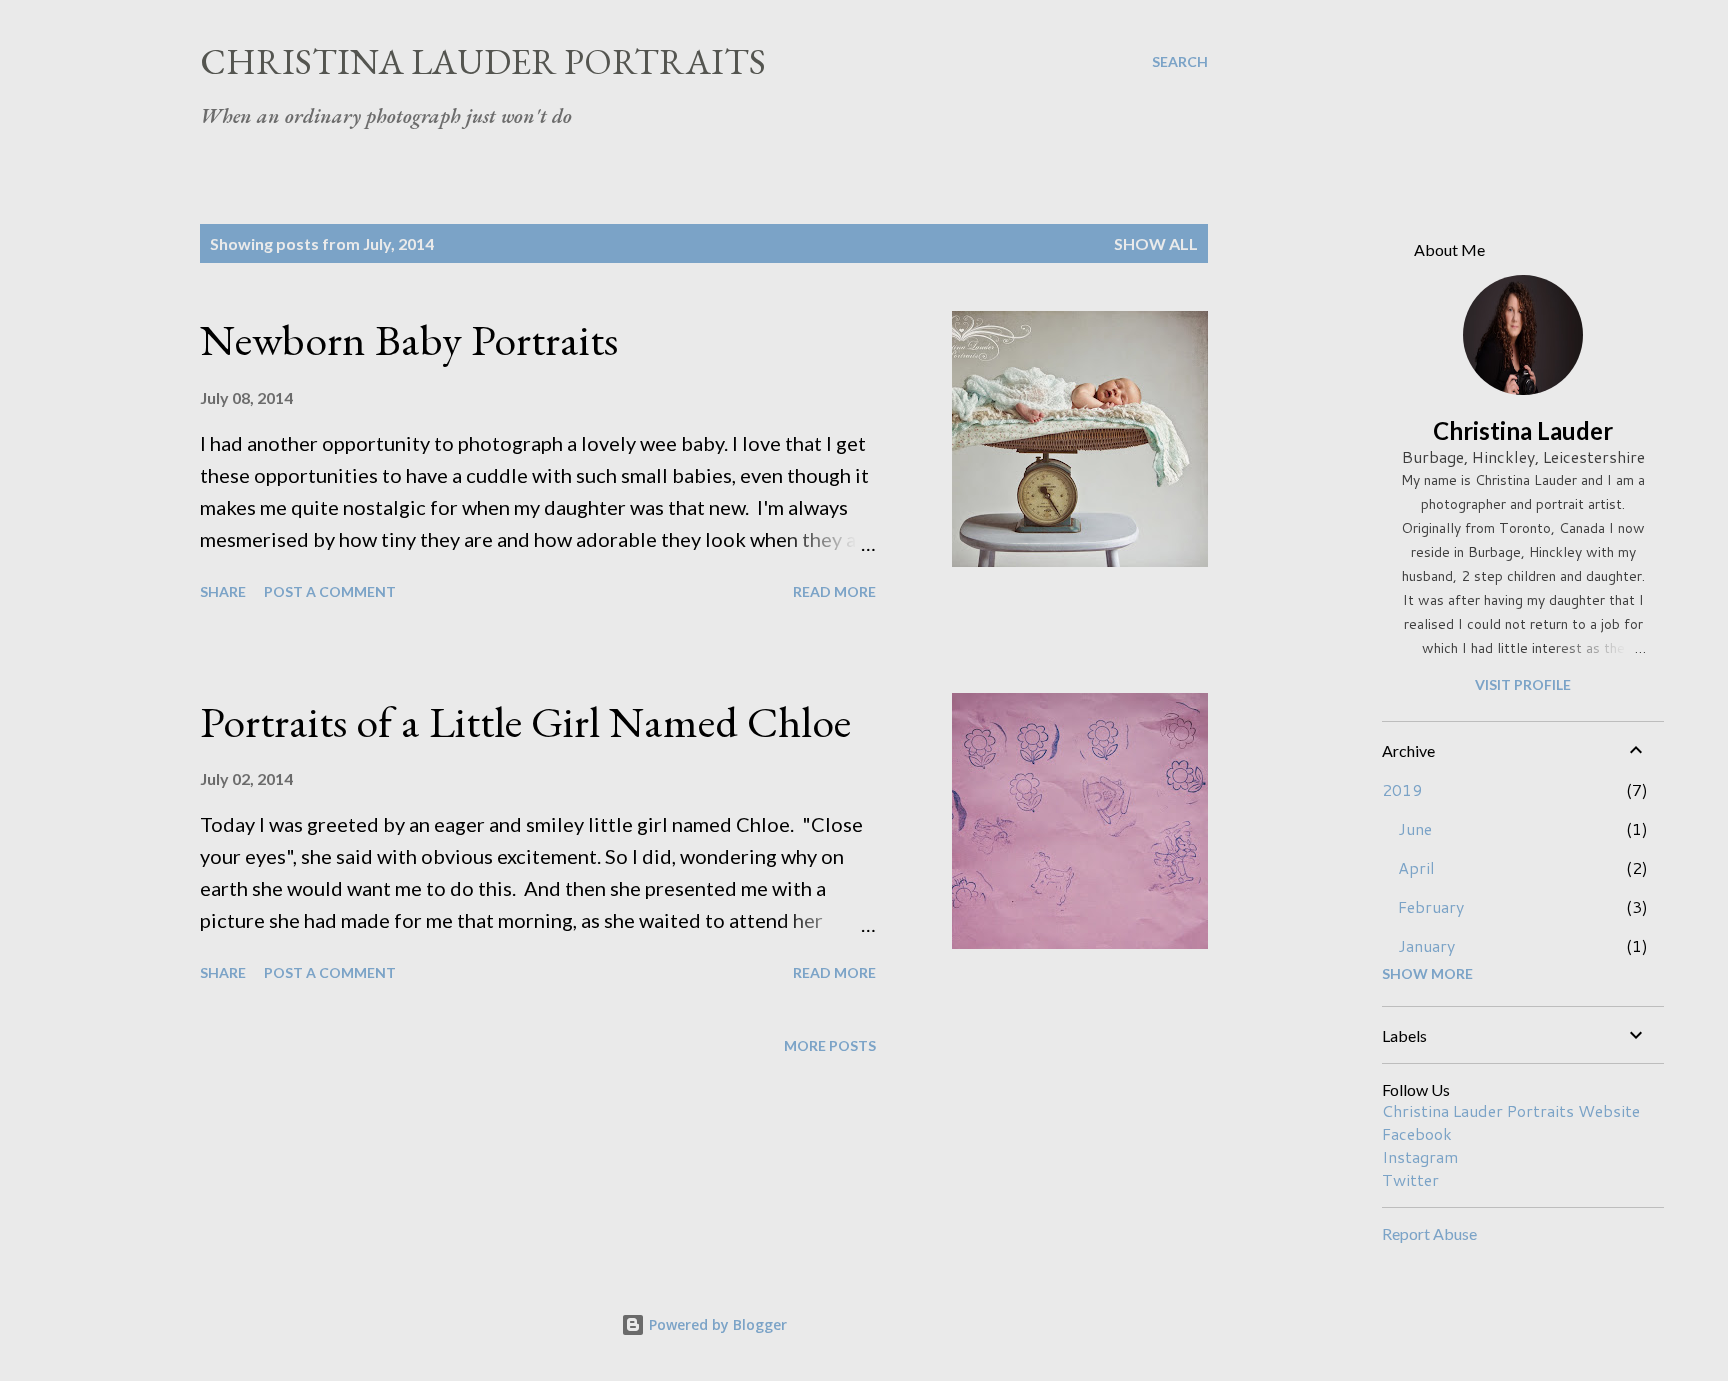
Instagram (1420, 1156)
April (1416, 867)
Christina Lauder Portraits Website (1511, 1110)
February (1431, 906)
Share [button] (223, 591)
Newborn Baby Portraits (409, 339)
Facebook (1417, 1133)
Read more (834, 591)
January (1426, 945)
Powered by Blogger (716, 1324)
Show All (1156, 243)
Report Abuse (1429, 1233)
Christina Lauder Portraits (483, 61)
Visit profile (1523, 684)
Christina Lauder (1523, 430)
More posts (830, 1045)
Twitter (1410, 1179)
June (1415, 828)
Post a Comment (330, 591)
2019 (1402, 789)
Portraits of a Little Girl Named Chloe (525, 721)
